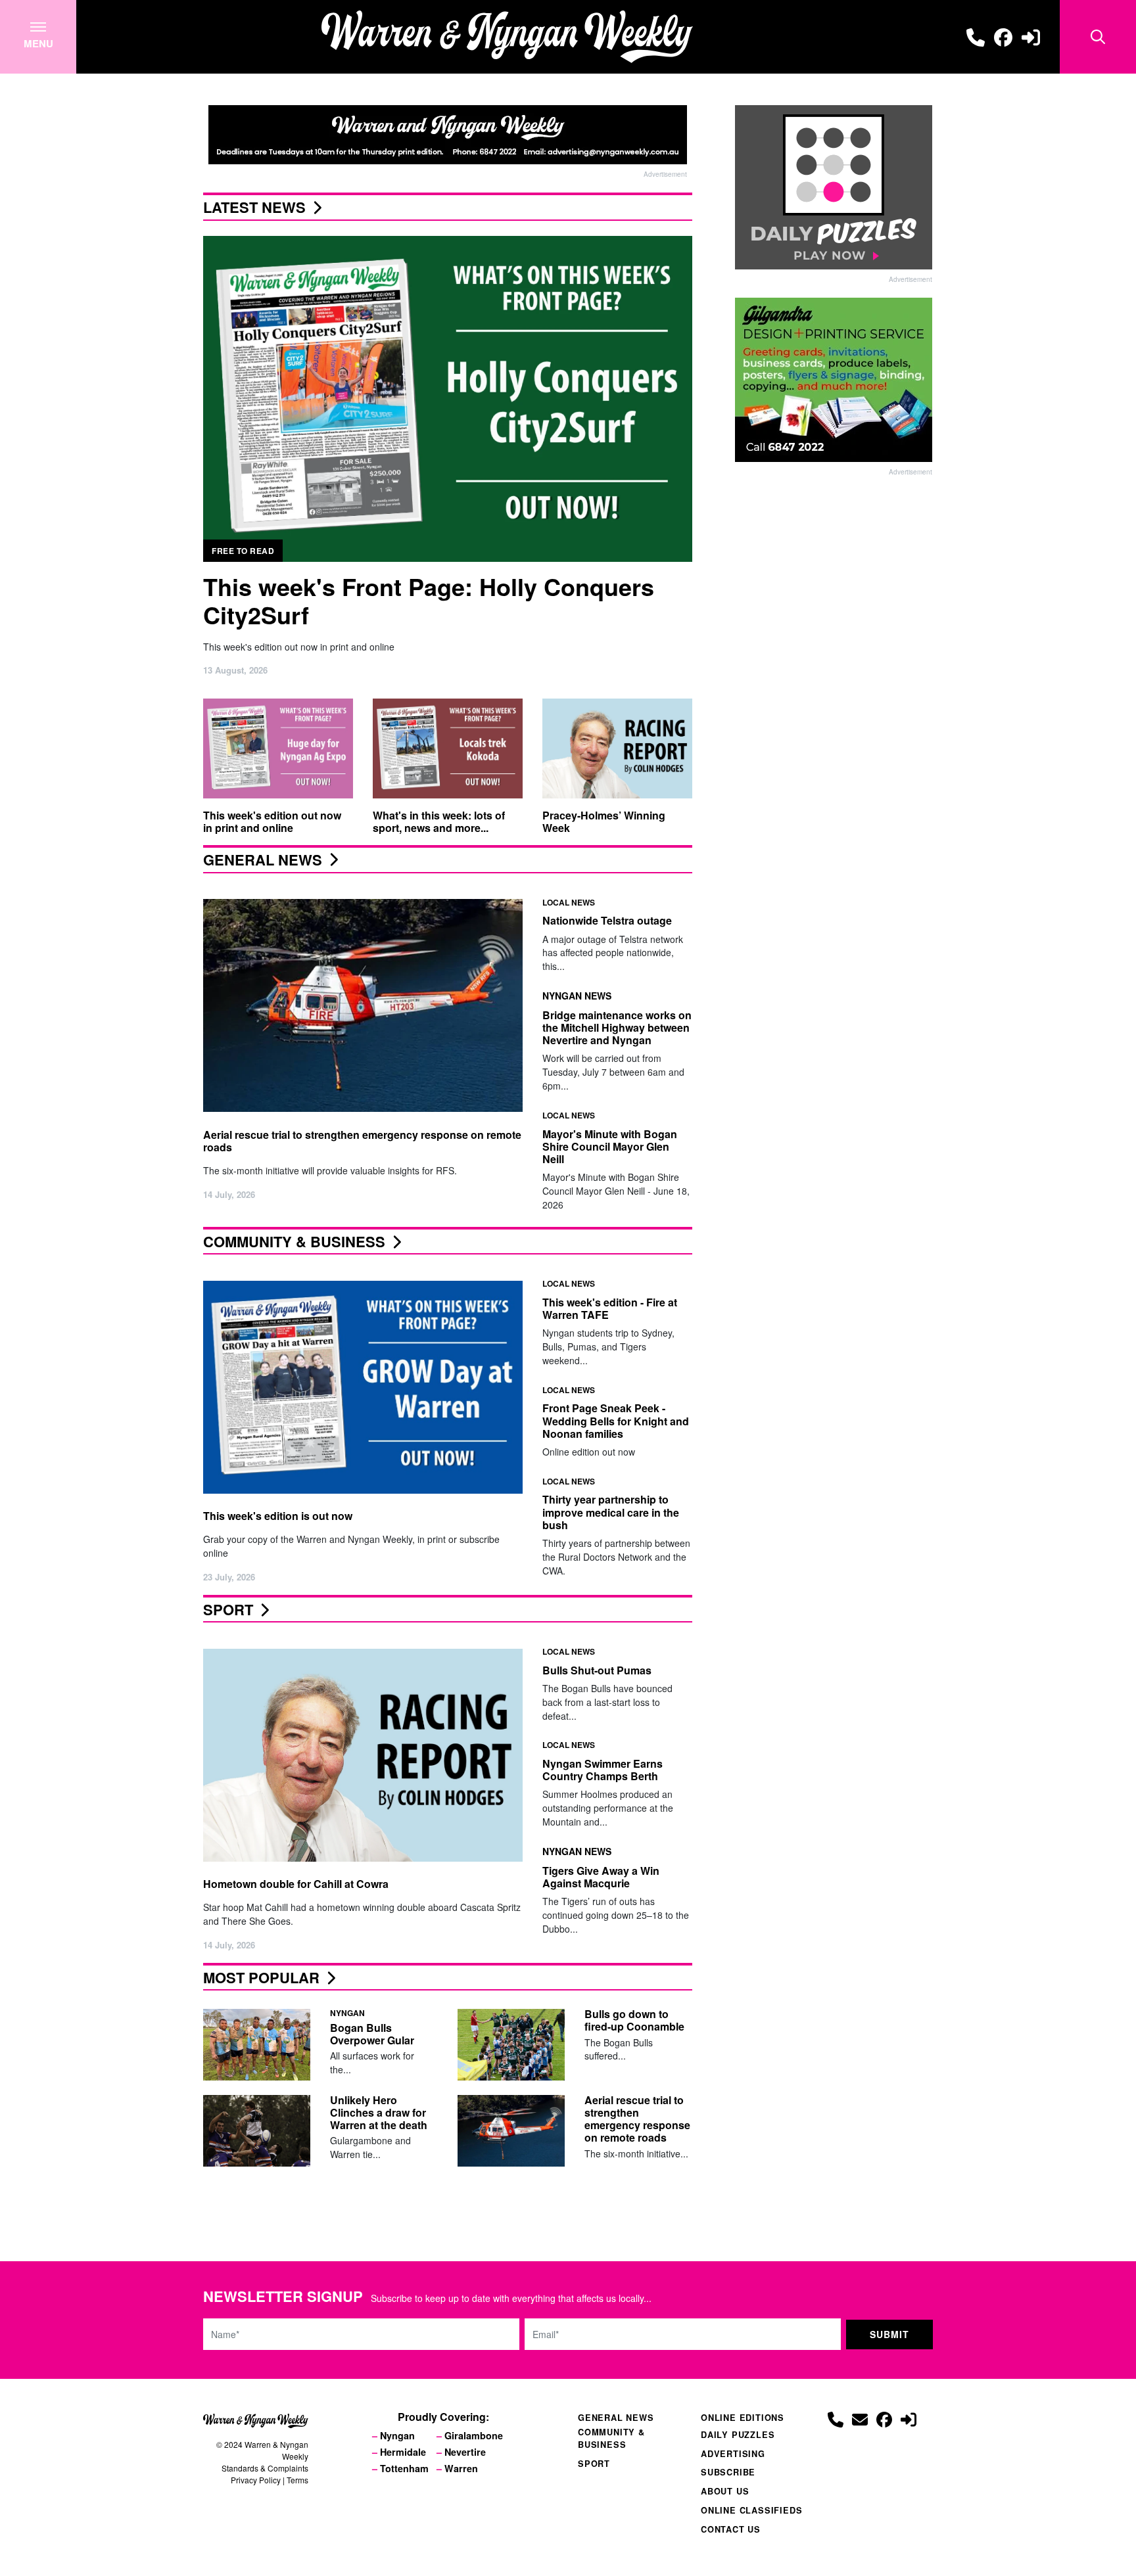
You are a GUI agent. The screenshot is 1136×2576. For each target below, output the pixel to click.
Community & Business (294, 1241)
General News (263, 860)
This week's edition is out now (278, 1516)
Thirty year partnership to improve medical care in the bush (611, 1512)
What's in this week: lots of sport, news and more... (439, 821)
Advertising (733, 2454)
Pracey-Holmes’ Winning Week (604, 821)
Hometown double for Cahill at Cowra (296, 1884)
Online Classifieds (751, 2510)
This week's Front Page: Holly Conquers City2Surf (429, 600)
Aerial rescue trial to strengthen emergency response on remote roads (362, 1140)
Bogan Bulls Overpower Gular (372, 2034)
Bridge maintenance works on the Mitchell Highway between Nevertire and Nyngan (617, 1027)
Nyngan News (577, 995)
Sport (228, 1609)
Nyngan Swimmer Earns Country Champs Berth (603, 1770)
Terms (297, 2480)
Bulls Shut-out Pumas (597, 1670)
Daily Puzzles (738, 2435)
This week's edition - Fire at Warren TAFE (610, 1308)
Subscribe (728, 2472)
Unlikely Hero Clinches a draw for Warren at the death (379, 2112)
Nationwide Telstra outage (607, 920)
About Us (725, 2491)
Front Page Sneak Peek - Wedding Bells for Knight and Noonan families (616, 1421)
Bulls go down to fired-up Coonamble (634, 2020)
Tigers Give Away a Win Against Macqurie (601, 1877)
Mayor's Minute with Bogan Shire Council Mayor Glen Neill (610, 1146)
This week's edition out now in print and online (272, 821)
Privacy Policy (256, 2480)
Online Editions (743, 2418)
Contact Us (731, 2529)
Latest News (254, 207)
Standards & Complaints (265, 2468)
